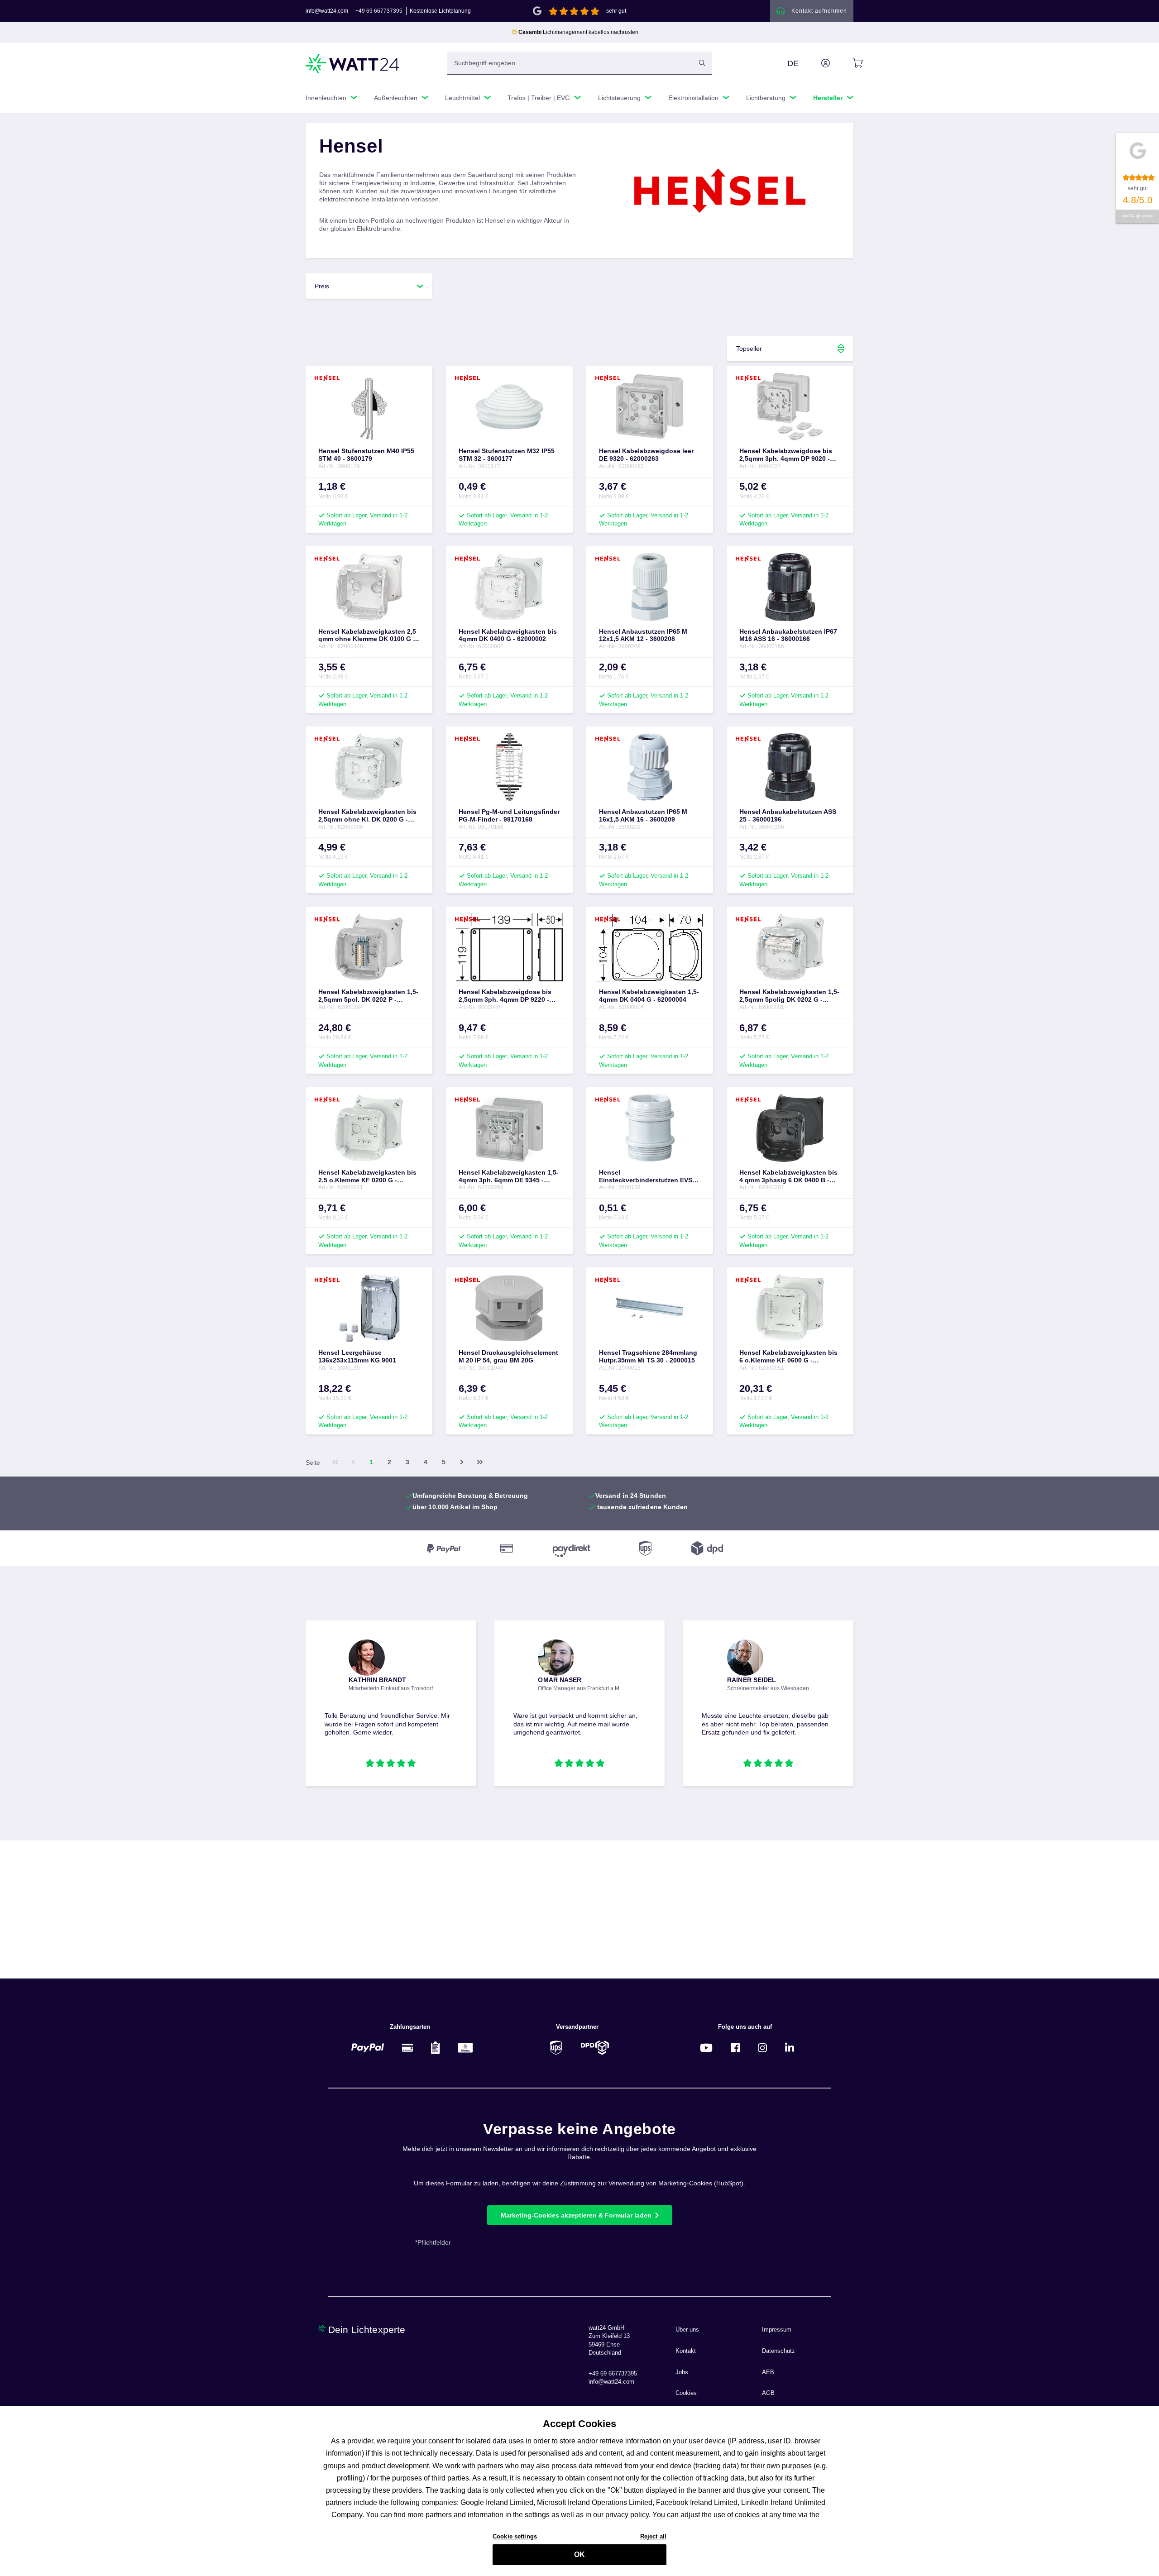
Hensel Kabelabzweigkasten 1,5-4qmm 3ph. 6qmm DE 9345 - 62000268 (509, 1176)
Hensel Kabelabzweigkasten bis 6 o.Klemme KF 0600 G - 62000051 (788, 1357)
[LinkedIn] (790, 2048)
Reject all (653, 2536)
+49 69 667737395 (379, 11)
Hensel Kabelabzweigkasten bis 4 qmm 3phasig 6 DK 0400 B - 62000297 (788, 1176)
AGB (768, 2393)
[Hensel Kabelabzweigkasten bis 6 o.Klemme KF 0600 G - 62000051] (790, 1308)
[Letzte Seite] (480, 1462)
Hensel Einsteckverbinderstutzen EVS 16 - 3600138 (646, 1176)
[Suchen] (702, 63)
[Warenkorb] (847, 63)
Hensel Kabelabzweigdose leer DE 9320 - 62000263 (646, 455)
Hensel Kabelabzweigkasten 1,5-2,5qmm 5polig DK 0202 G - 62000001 (789, 996)
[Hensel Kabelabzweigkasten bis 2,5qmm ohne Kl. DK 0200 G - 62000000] (369, 767)
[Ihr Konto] (815, 63)
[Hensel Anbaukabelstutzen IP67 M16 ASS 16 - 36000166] (790, 587)
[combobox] (570, 63)
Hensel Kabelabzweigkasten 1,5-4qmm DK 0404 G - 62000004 (649, 996)
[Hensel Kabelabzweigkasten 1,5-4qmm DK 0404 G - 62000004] (650, 947)
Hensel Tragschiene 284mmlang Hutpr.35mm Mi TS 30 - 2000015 (648, 1356)
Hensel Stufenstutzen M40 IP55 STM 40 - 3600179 (366, 455)
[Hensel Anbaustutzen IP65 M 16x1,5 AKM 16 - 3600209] (650, 767)
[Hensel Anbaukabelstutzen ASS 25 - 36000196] (790, 767)
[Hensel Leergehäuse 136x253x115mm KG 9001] (369, 1308)
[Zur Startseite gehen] (353, 64)
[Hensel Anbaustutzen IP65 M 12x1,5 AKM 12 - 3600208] (650, 587)
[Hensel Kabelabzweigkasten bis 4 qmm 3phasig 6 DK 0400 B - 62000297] (790, 1128)
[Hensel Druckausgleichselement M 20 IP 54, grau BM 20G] (509, 1308)
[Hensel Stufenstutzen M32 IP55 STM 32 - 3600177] (509, 406)
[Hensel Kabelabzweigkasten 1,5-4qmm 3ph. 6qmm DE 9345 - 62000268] (509, 1128)
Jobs (682, 2372)
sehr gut (616, 11)
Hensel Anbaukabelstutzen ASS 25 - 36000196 (788, 815)
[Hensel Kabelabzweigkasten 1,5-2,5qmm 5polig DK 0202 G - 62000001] (790, 947)
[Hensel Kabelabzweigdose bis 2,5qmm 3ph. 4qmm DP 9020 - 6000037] (790, 406)
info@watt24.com (327, 11)
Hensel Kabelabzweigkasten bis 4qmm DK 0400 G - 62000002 (508, 635)
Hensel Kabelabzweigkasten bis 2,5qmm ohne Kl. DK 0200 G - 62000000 (367, 816)
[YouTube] (706, 2048)
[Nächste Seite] (462, 1462)
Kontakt (686, 2351)
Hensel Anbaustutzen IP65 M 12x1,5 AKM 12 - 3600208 (643, 635)
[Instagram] (762, 2048)
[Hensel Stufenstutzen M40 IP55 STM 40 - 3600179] (369, 406)
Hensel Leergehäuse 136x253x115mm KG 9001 (357, 1356)
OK (579, 2554)
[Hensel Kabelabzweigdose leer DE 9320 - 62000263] (650, 406)
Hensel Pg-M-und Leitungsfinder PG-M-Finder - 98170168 (509, 815)
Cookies (686, 2393)
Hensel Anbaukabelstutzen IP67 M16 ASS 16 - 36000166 (788, 635)
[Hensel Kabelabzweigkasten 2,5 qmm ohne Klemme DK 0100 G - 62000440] (369, 587)
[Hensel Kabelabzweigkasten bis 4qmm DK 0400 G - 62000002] (509, 587)
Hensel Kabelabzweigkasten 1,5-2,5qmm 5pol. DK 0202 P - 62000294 (368, 996)
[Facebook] (735, 2048)
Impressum (777, 2330)
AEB (768, 2372)
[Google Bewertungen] (537, 10)
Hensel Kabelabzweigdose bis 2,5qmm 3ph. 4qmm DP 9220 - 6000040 (505, 996)
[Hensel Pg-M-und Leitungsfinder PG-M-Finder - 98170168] (509, 767)
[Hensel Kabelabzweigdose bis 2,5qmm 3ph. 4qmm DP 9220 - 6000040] (509, 947)
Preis (322, 286)
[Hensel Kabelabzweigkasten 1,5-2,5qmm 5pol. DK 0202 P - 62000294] (369, 947)
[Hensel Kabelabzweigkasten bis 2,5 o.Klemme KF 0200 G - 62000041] (369, 1128)
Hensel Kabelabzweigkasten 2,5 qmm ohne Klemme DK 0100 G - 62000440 (367, 636)
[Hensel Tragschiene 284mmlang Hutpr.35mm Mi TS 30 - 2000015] (650, 1308)
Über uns (687, 2330)
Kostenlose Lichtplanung (440, 11)
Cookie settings (515, 2536)
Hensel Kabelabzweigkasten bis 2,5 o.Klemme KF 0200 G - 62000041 (367, 1176)
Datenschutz (778, 2351)
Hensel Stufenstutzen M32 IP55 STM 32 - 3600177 (507, 455)
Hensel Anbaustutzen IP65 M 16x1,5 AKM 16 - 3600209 (643, 815)
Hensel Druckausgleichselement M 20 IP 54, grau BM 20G (508, 1356)
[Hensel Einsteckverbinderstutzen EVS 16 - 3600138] (650, 1128)
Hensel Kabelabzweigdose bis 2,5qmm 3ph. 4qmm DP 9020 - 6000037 (786, 455)
